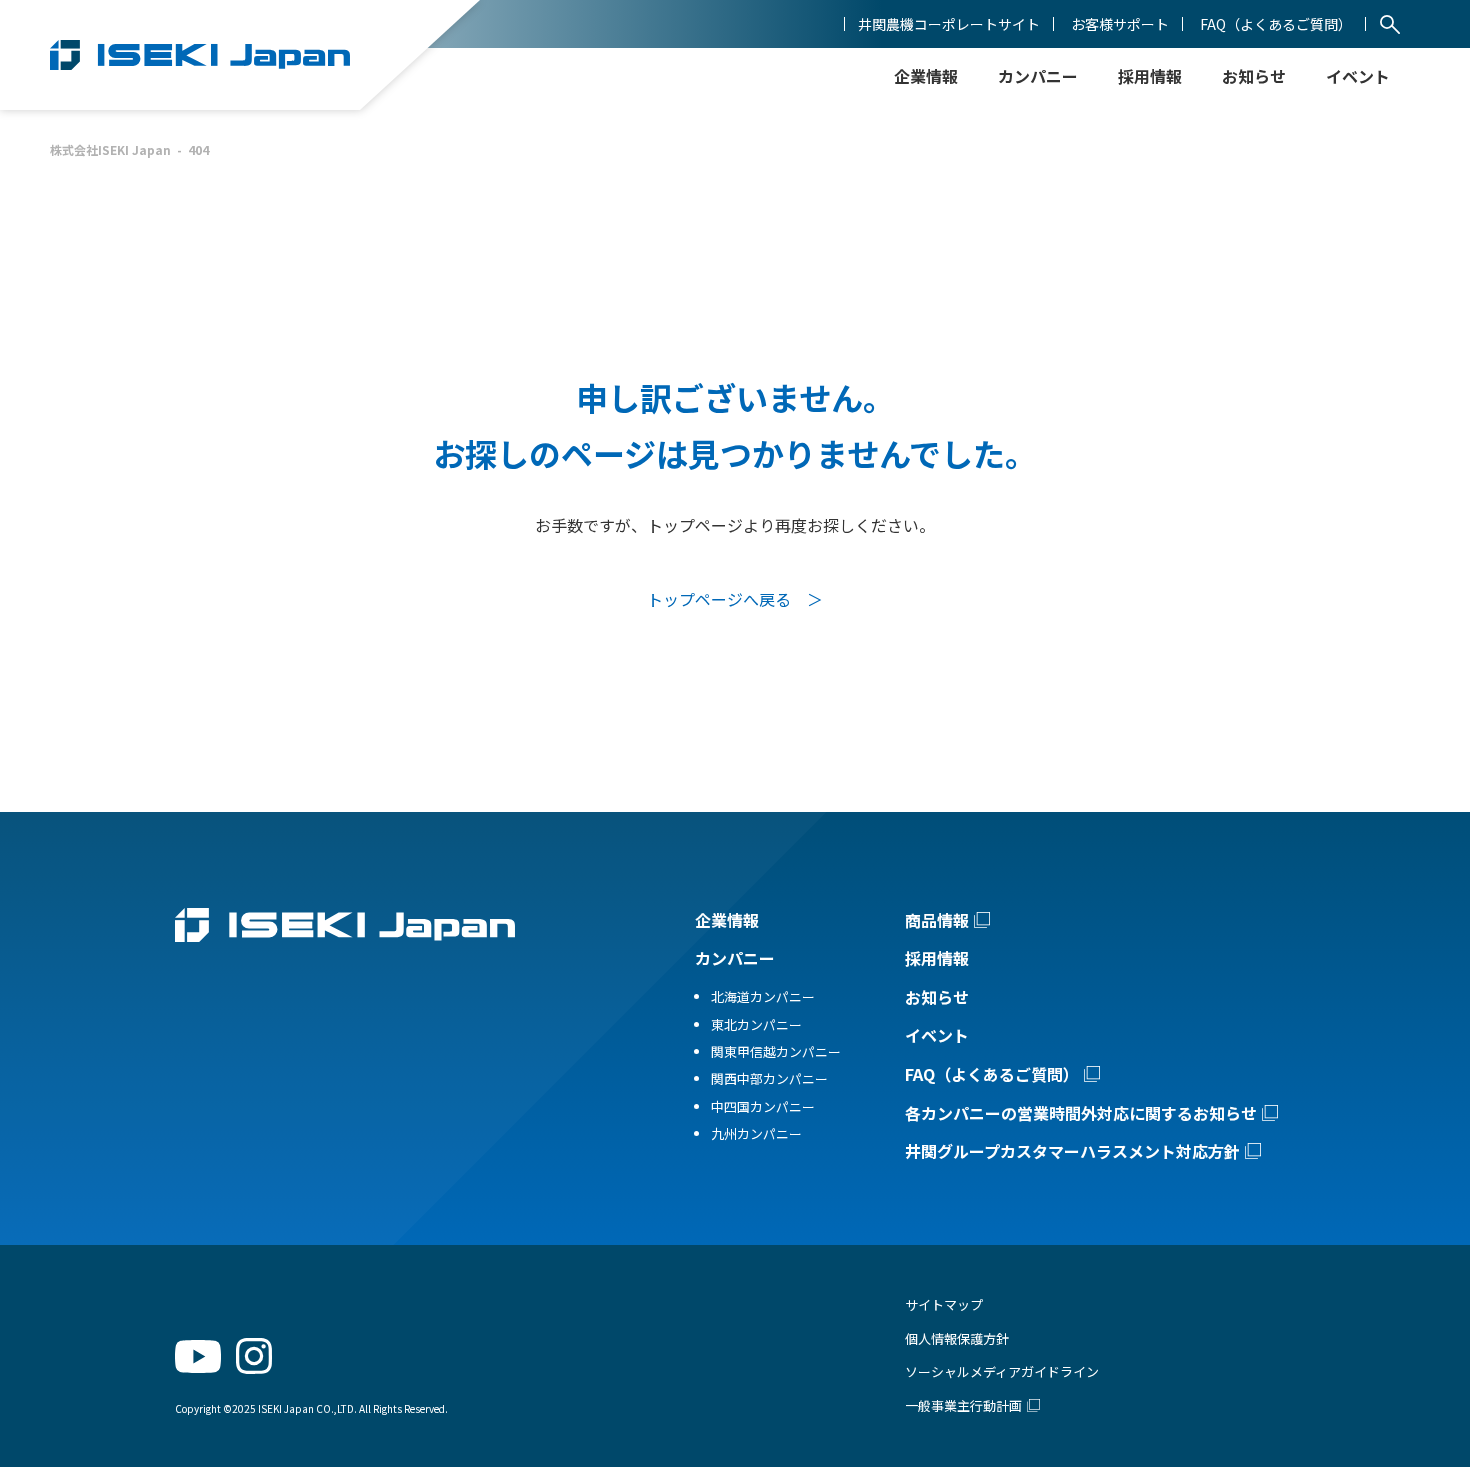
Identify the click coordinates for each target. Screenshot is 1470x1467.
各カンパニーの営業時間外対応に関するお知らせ (1081, 1113)
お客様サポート (1120, 24)
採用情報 (1150, 76)
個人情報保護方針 (957, 1338)
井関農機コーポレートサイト (949, 24)
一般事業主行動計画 (963, 1405)
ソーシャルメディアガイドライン (1002, 1371)
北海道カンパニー (763, 996)
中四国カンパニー (763, 1106)
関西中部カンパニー (769, 1078)
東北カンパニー (756, 1024)
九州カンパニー (756, 1133)
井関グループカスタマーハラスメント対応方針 (1072, 1151)
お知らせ (1254, 76)
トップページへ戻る (719, 599)
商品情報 (937, 920)
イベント (937, 1035)
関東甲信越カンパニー (776, 1051)
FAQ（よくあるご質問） (1276, 24)
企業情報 (727, 920)
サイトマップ (944, 1304)
